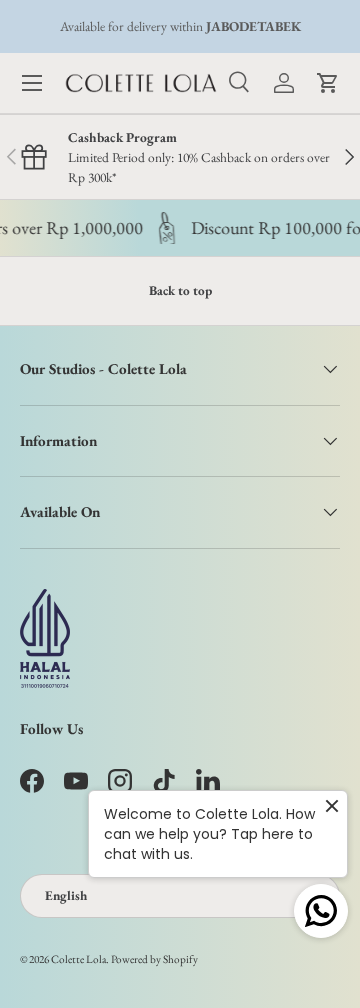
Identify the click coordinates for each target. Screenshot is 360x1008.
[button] (328, 83)
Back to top (180, 290)
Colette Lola (78, 959)
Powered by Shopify (154, 959)
